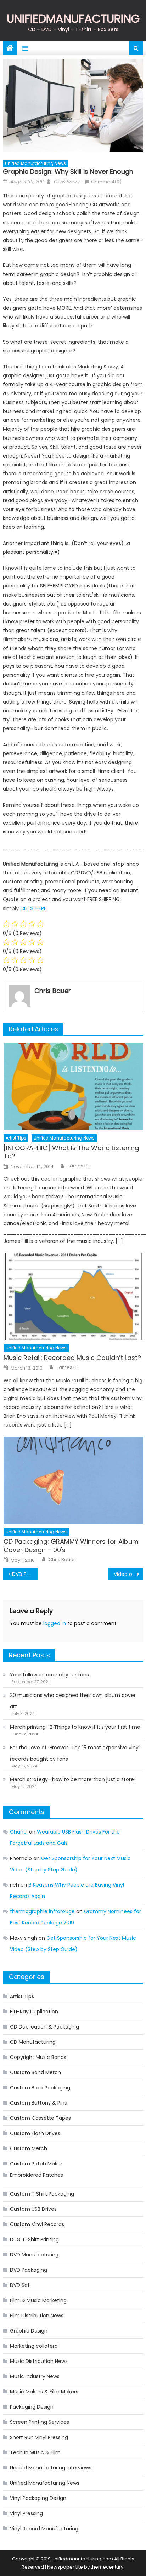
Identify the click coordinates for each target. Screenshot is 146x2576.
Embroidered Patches (36, 2175)
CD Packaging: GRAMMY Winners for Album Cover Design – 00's (71, 1546)
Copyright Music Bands (38, 2057)
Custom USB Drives (33, 2209)
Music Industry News (35, 2376)
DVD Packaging (29, 2270)
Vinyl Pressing (26, 2513)
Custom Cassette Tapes (40, 2118)
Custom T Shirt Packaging (42, 2194)
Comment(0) (106, 182)
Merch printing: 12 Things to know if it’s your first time (75, 1727)
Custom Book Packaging (40, 2088)
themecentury (107, 2567)
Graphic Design (29, 2331)
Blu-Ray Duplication (34, 2012)
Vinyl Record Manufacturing (44, 2529)
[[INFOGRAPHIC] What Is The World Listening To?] (73, 1087)
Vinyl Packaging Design (38, 2498)
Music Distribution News (39, 2361)
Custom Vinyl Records (37, 2224)
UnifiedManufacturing (73, 19)
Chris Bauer (67, 182)
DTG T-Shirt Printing (34, 2239)
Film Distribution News (37, 2316)
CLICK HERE (33, 908)
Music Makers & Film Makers (44, 2392)
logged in (55, 1623)
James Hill (79, 1166)
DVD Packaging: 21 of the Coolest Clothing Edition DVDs (25, 1574)
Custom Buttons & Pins (38, 2103)
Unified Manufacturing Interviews (51, 2468)
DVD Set (20, 2285)
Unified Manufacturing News (35, 163)
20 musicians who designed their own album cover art (73, 1701)
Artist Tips (16, 1138)
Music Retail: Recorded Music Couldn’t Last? (72, 1358)
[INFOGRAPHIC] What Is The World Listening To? (71, 1152)
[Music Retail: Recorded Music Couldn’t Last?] (73, 1296)
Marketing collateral (34, 2346)
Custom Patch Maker (36, 2164)
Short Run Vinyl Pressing (39, 2437)
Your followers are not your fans (49, 1675)
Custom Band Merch (35, 2072)
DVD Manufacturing (34, 2255)
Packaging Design (32, 2407)
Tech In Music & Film (35, 2452)
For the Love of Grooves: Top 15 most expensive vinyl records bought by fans (75, 1753)
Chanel (19, 1832)
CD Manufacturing (33, 2042)
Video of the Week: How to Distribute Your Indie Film (128, 1574)
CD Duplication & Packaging (44, 2027)
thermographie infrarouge (42, 1911)
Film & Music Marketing (38, 2300)
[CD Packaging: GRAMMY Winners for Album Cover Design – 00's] (73, 1480)
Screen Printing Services (40, 2422)
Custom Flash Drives (35, 2133)
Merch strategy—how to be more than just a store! (73, 1779)
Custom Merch (29, 2148)
